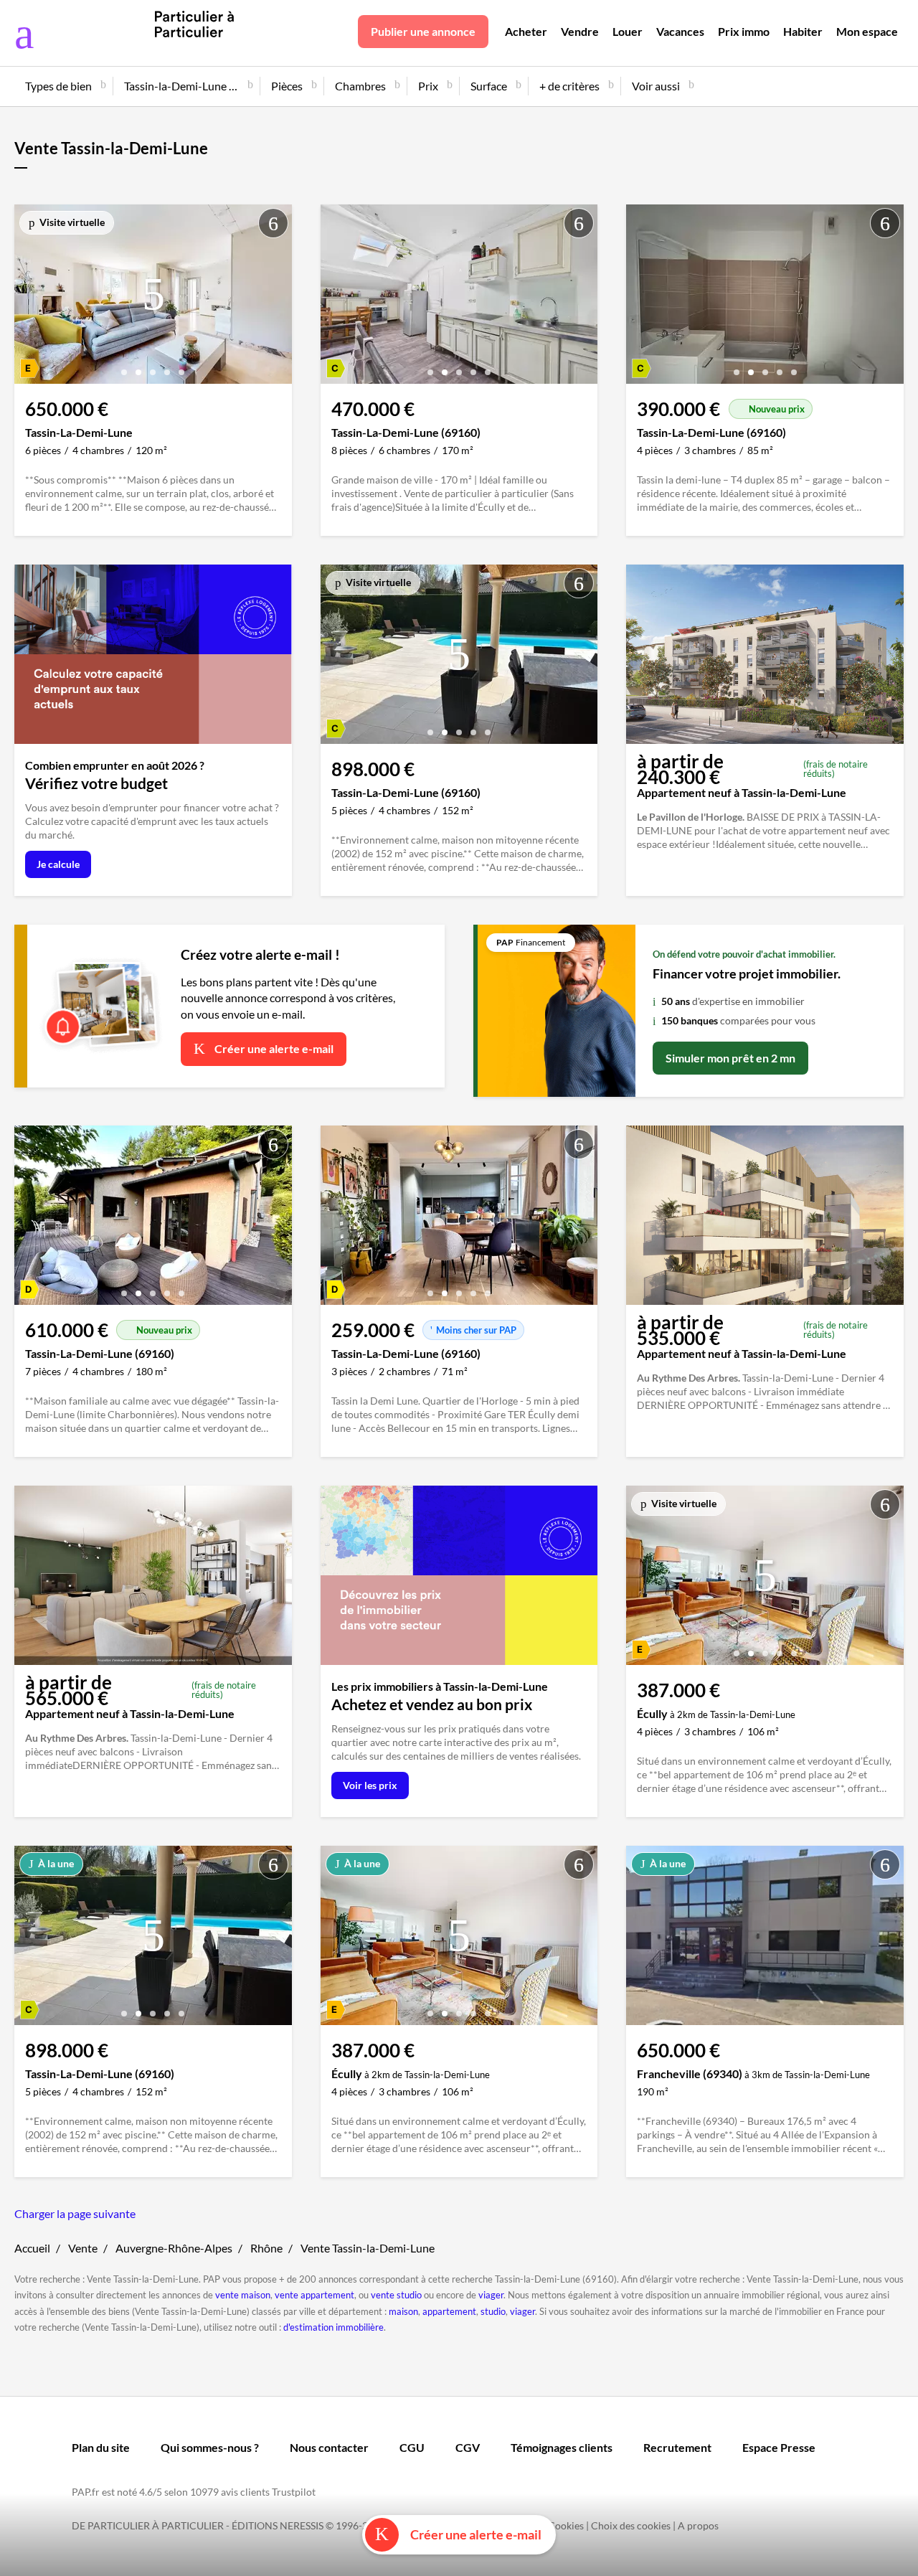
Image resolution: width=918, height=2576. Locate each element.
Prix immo (744, 31)
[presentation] (29, 298)
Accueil (32, 2248)
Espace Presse (779, 2447)
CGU (412, 2447)
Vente (83, 2248)
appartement (449, 2311)
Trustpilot (294, 2492)
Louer (628, 31)
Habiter (803, 31)
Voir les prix (370, 1785)
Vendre (580, 31)
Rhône (266, 2248)
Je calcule (58, 864)
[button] (124, 367)
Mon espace (867, 31)
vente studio (396, 2295)
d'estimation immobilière (333, 2327)
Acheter (526, 31)
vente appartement (314, 2295)
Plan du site (101, 2447)
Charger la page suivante (75, 2213)
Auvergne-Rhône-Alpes (174, 2248)
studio (493, 2311)
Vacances (680, 31)
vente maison (243, 2295)
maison (403, 2311)
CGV (468, 2447)
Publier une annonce (423, 31)
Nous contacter (329, 2447)
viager (491, 2295)
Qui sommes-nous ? (210, 2447)
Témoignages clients (562, 2447)
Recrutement (677, 2447)
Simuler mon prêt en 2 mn (730, 1058)
